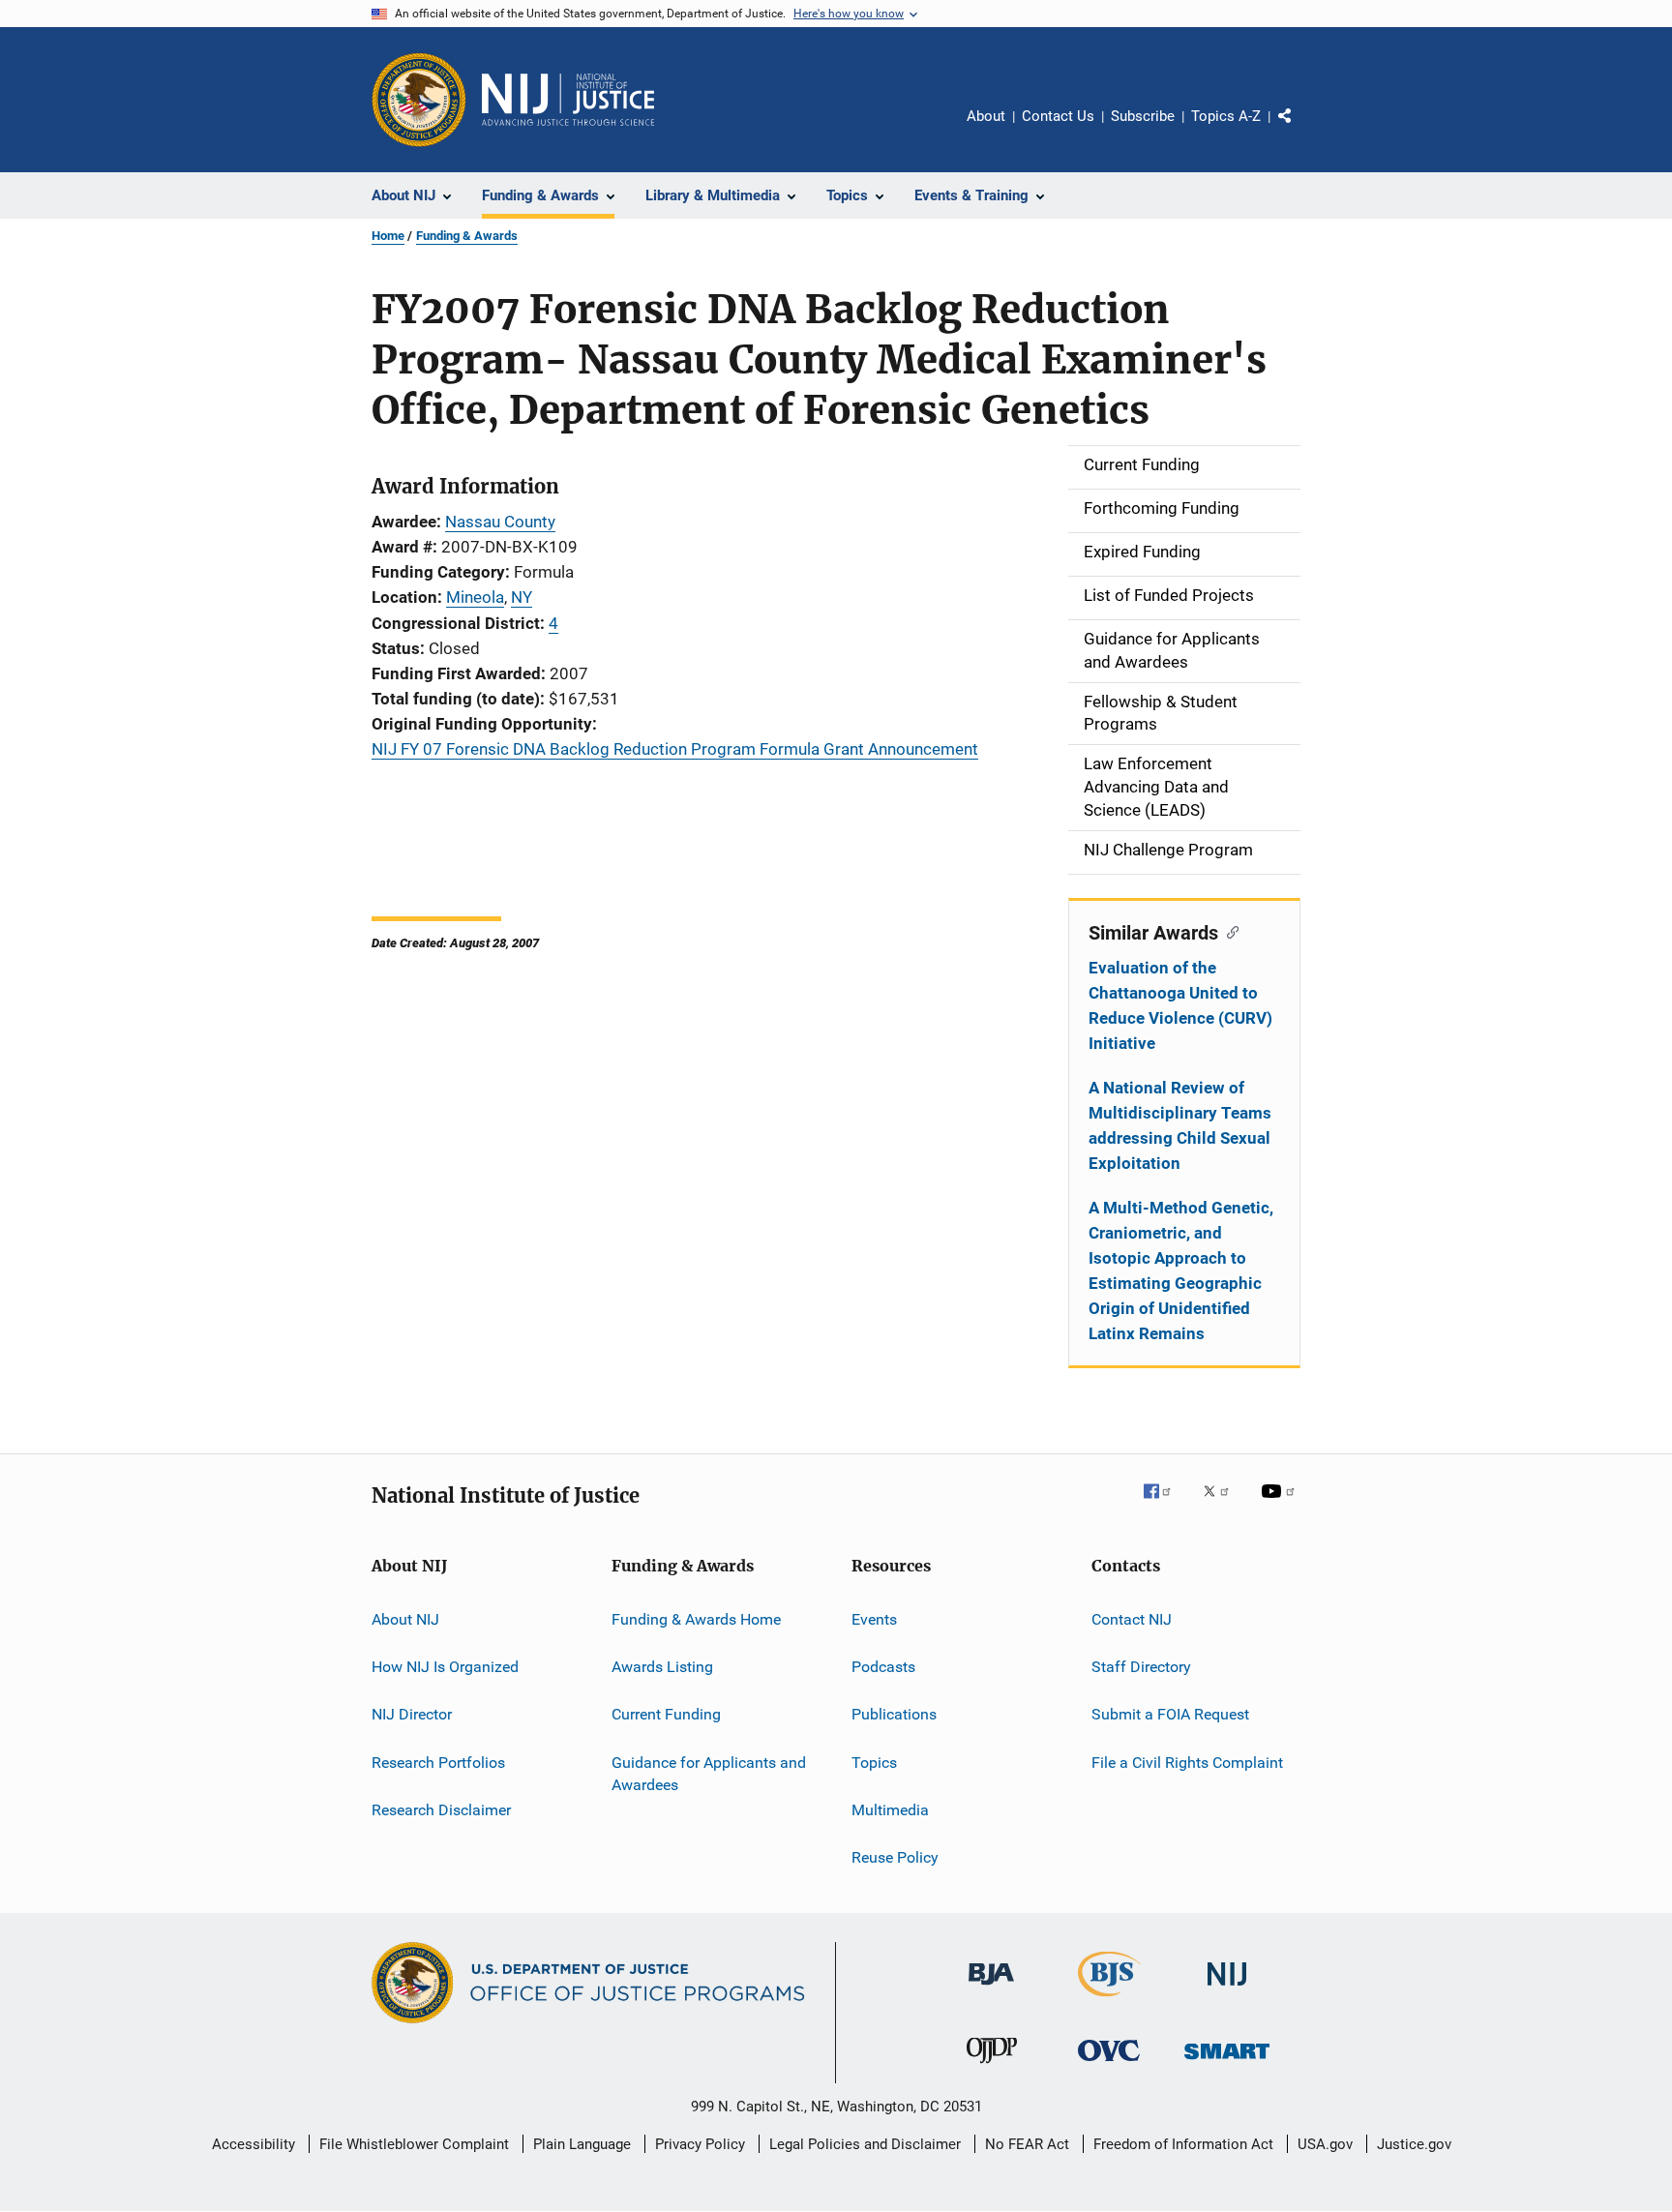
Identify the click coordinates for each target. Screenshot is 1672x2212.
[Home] (568, 100)
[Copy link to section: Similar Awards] (1228, 931)
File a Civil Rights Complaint (1187, 1762)
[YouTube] (1281, 1505)
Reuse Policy (895, 1857)
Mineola (475, 597)
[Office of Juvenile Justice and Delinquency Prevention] (992, 2067)
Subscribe (1143, 116)
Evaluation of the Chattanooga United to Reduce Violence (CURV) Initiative (1180, 1005)
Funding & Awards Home (696, 1618)
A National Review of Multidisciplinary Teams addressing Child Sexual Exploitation (1180, 1125)
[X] (1223, 1505)
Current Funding (666, 1714)
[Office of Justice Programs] (419, 100)
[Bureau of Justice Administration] (991, 1988)
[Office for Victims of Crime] (1109, 2064)
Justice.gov (1414, 2144)
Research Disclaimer (441, 1810)
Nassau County (500, 522)
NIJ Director (412, 1714)
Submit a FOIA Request (1170, 1714)
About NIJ (405, 1618)
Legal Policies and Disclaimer (865, 2144)
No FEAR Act (1027, 2144)
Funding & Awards (467, 236)
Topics (874, 1762)
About (986, 116)
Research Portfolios (438, 1762)
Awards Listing (662, 1667)
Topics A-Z (1226, 116)
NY (522, 597)
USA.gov (1325, 2144)
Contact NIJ (1132, 1618)
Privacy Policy (700, 2144)
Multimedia (890, 1810)
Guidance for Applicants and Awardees (709, 1773)
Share (1300, 130)
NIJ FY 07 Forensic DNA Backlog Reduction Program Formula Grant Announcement (675, 749)
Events (874, 1618)
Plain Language (582, 2144)
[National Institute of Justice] (1227, 1989)
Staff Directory (1141, 1667)
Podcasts (883, 1667)
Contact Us (1058, 116)
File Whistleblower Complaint (414, 2144)
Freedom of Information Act (1183, 2144)
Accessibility (254, 2144)
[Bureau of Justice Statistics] (1109, 2000)
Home (388, 236)
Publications (894, 1714)
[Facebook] (1165, 1505)
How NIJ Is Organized (445, 1667)
